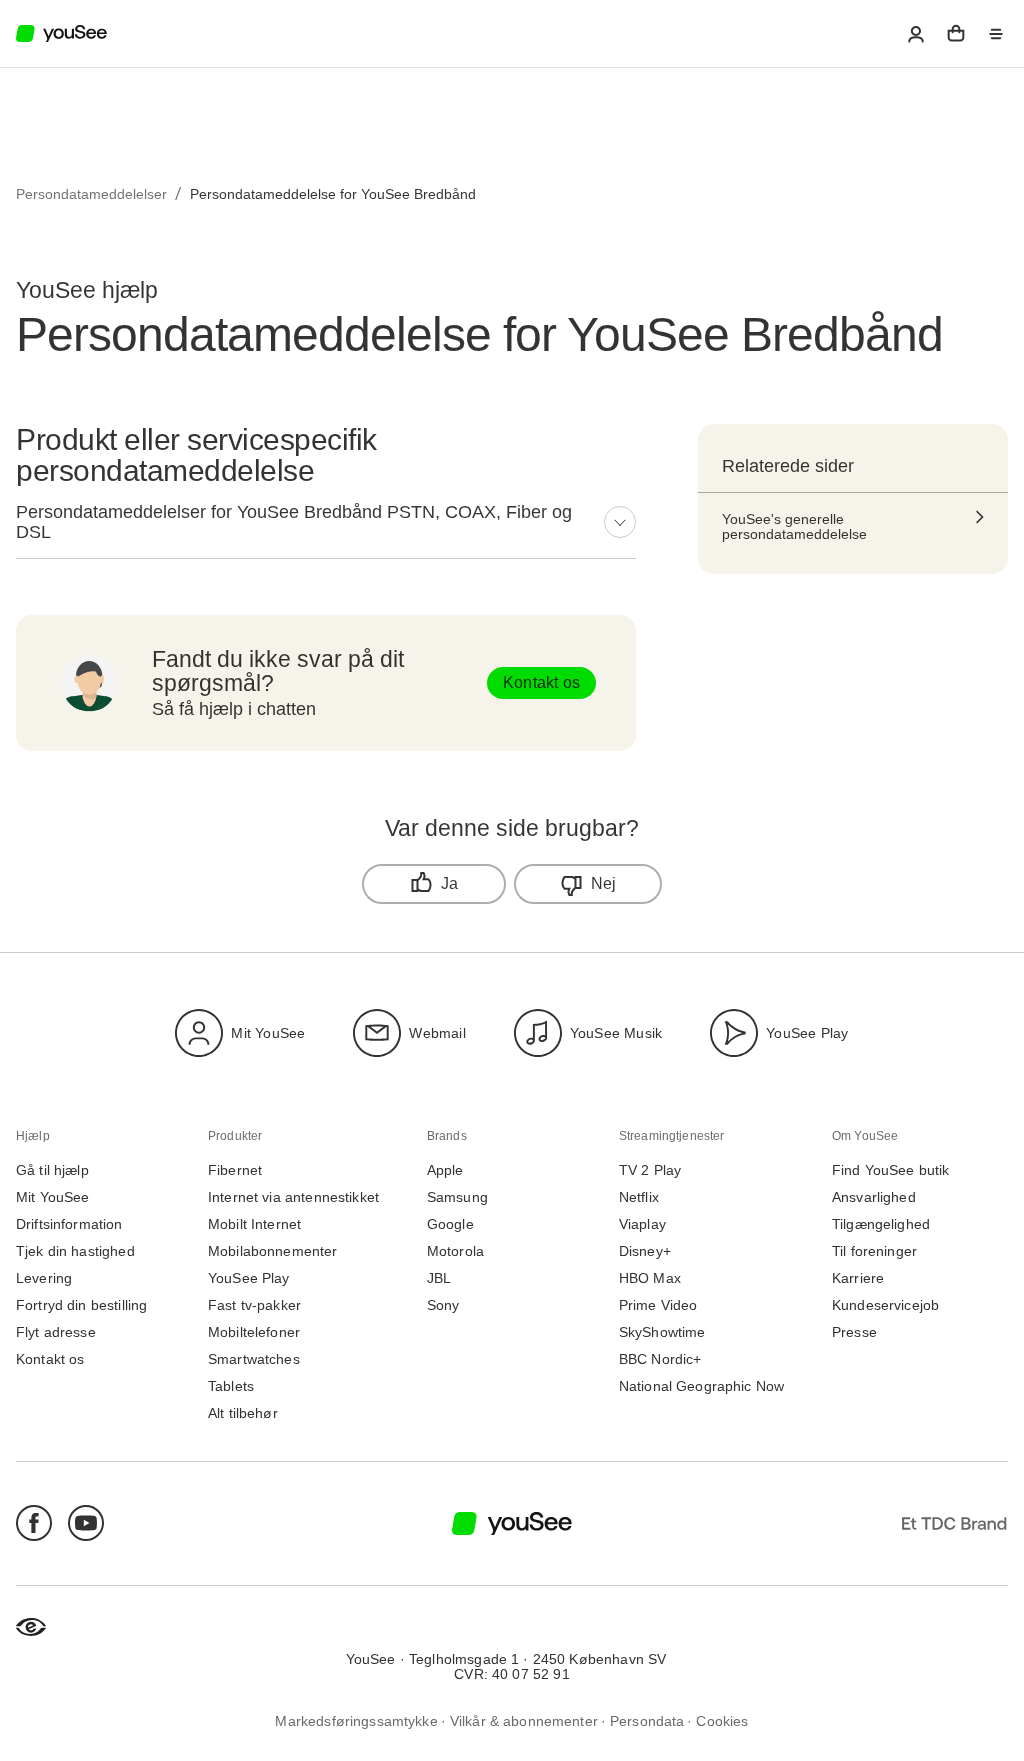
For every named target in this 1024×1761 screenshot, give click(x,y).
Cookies (722, 1721)
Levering (44, 1278)
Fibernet (235, 1170)
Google (450, 1224)
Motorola (455, 1251)
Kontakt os (541, 682)
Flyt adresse (56, 1332)
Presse (854, 1332)
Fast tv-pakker (254, 1305)
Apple (445, 1170)
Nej (604, 883)
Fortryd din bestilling (81, 1305)
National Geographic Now (701, 1386)
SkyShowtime (662, 1332)
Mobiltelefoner (254, 1332)
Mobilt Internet (254, 1224)
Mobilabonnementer (273, 1251)
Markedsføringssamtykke (356, 1721)
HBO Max (650, 1278)
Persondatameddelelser (91, 194)
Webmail (437, 1033)
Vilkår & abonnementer (524, 1721)
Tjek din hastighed (75, 1251)
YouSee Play (807, 1033)
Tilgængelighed (881, 1224)
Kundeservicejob (885, 1305)
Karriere (858, 1278)
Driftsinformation (69, 1224)
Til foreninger (874, 1251)
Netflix (639, 1197)
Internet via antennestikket (293, 1197)
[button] (916, 34)
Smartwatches (254, 1359)
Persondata (647, 1721)
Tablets (231, 1386)
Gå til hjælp (52, 1170)
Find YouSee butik (891, 1170)
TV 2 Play (650, 1170)
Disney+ (645, 1251)
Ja (449, 883)
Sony (443, 1305)
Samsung (457, 1197)
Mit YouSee (268, 1033)
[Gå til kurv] (956, 34)
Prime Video (658, 1305)
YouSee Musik (616, 1033)
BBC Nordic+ (660, 1359)
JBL (439, 1278)
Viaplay (642, 1224)
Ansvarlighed (874, 1197)
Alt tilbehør (243, 1413)
